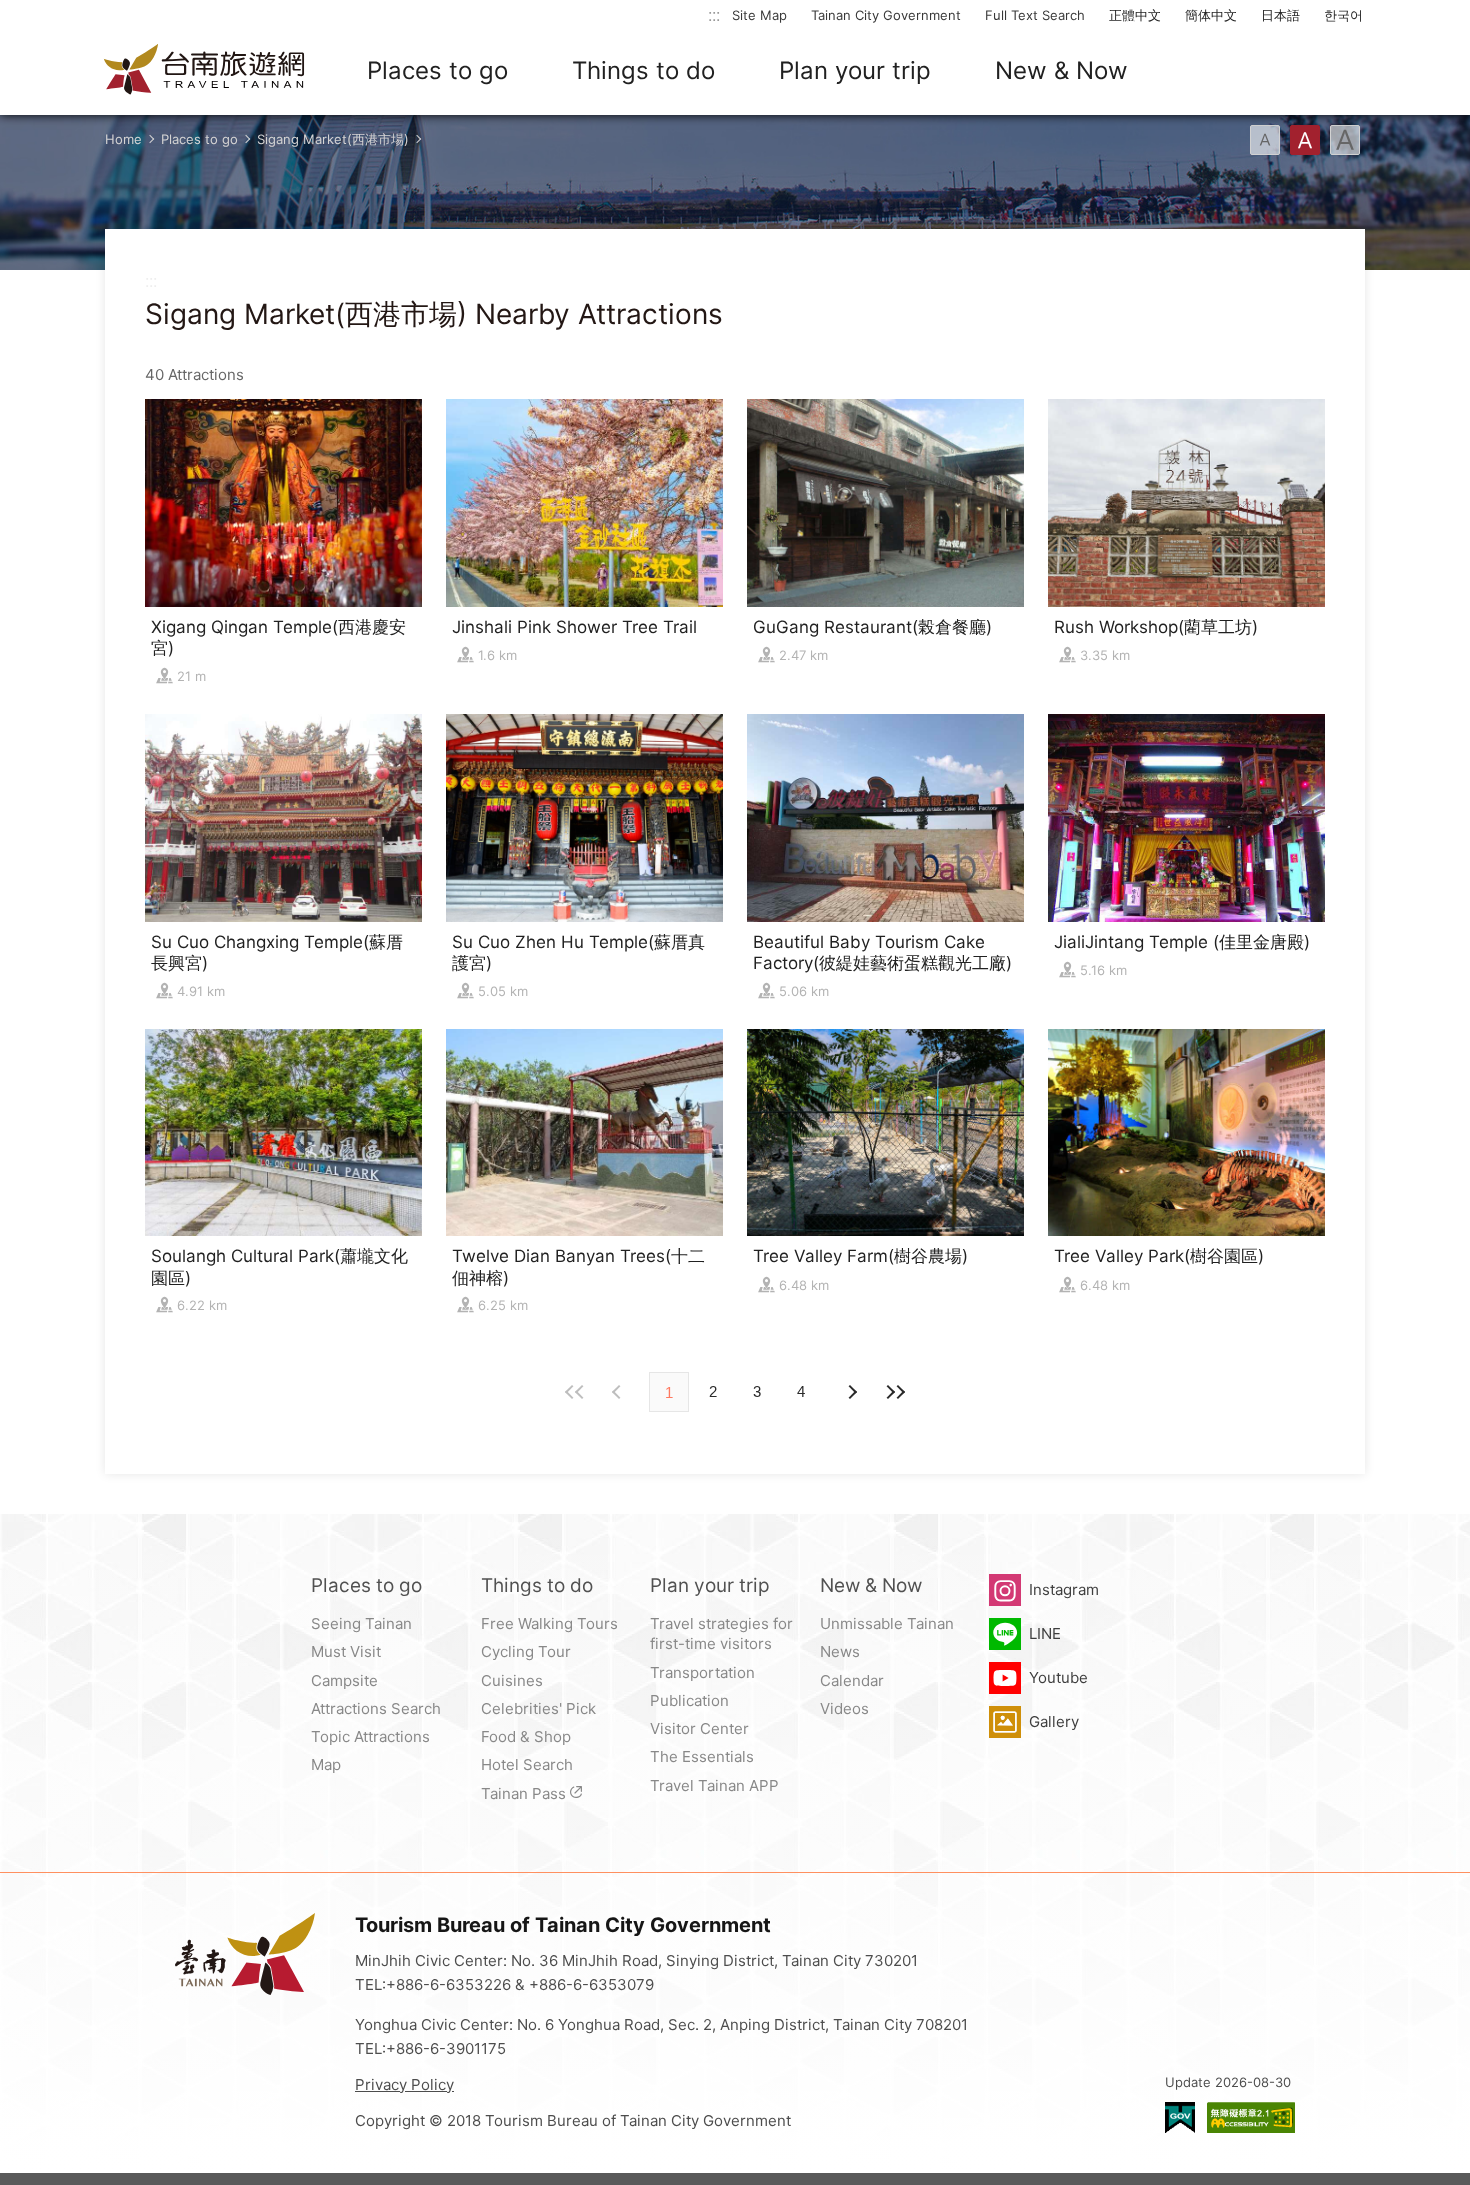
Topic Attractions (370, 1736)
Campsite (344, 1680)
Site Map (759, 15)
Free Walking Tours (549, 1623)
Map (326, 1764)
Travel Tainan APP (714, 1785)
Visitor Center (699, 1728)
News (840, 1651)
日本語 (1280, 15)
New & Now (1061, 70)
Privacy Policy (404, 2084)
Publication (689, 1700)
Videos (844, 1708)
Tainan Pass (523, 1793)
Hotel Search (527, 1764)
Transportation (702, 1672)
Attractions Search (376, 1708)
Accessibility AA (1251, 2117)
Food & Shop (526, 1736)
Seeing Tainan (361, 1623)
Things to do (643, 70)
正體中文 (1135, 15)
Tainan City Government (886, 15)
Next (619, 1392)
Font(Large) (1345, 140)
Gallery (1054, 1721)
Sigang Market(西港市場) (333, 139)
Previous (851, 1392)
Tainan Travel (205, 71)
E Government (1180, 2117)
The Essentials (702, 1756)
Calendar (852, 1680)
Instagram (1064, 1589)
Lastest (895, 1392)
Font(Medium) (1305, 140)
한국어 (1343, 15)
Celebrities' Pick (538, 1708)
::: (714, 14)
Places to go (437, 70)
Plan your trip (855, 70)
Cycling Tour (526, 1651)
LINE (1045, 1633)
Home (123, 139)
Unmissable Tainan (887, 1623)
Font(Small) (1265, 140)
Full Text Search (1035, 15)
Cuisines (512, 1680)
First (575, 1392)
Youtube (1058, 1677)
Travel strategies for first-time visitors (721, 1633)
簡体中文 (1211, 15)
